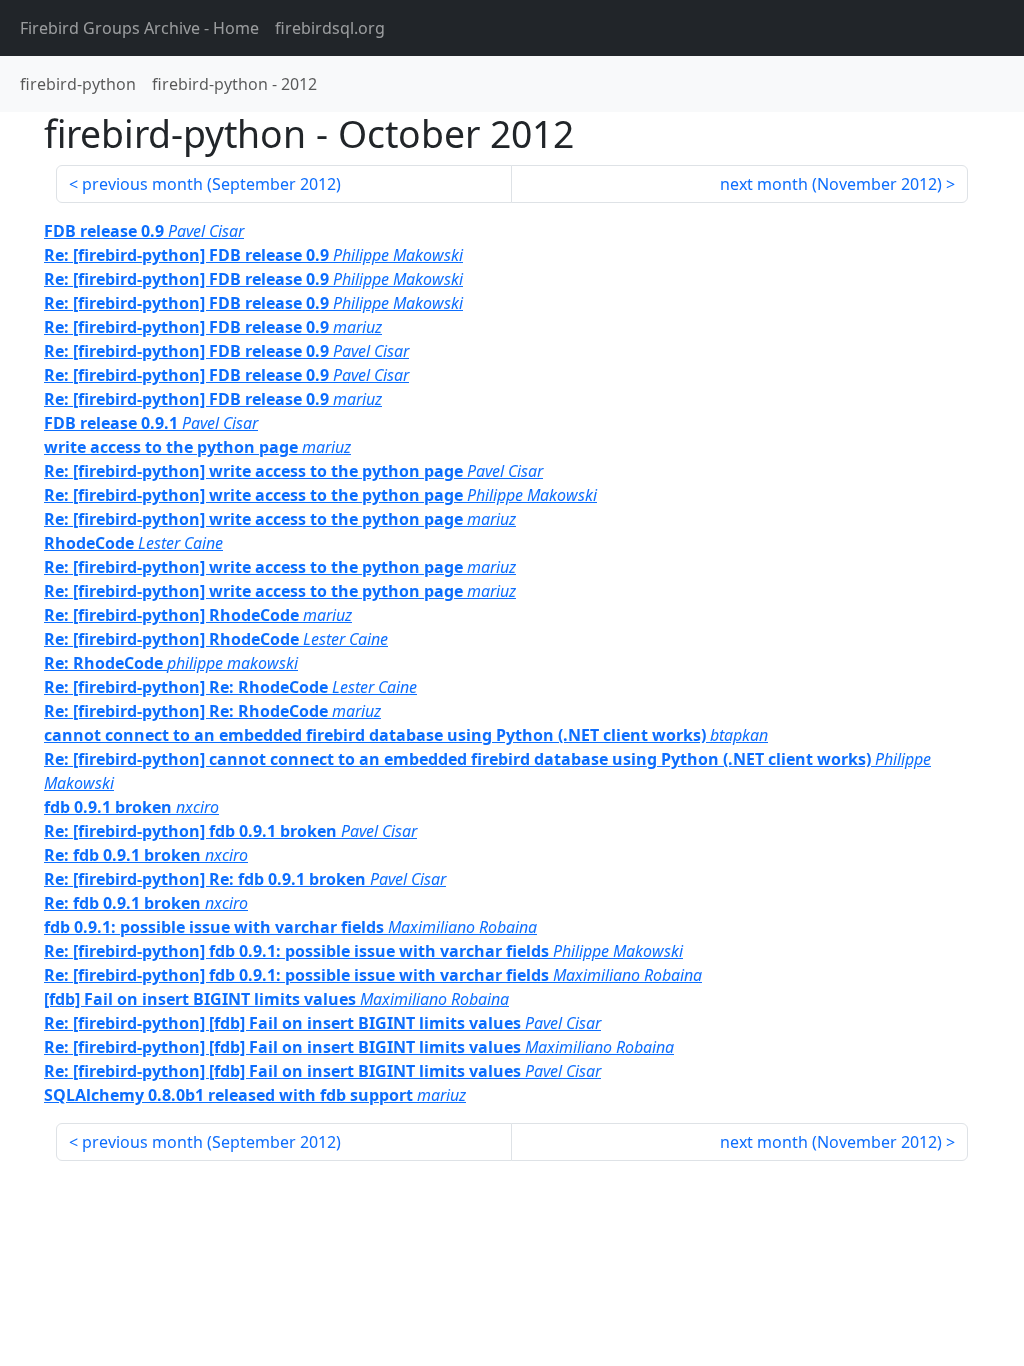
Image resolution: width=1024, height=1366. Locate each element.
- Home (139, 28)
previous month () (211, 184)
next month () (831, 184)
